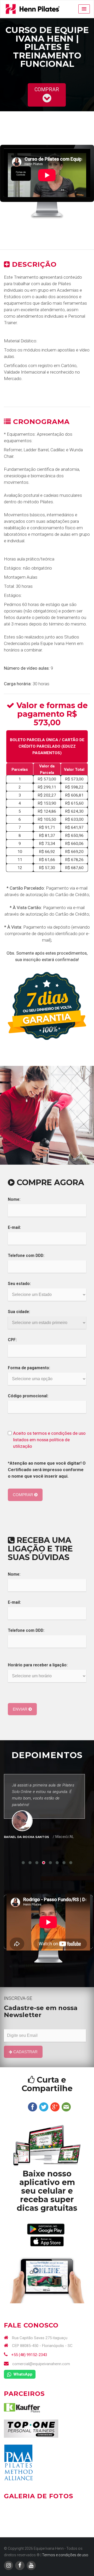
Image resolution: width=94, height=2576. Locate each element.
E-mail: (14, 1228)
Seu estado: (19, 1284)
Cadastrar (25, 2052)
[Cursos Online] (47, 2145)
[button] (84, 9)
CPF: (12, 1340)
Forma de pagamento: (29, 1368)
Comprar (23, 1495)
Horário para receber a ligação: (38, 1665)
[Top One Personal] (31, 2428)
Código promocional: (28, 1396)
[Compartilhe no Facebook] (32, 2107)
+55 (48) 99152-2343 (29, 2355)
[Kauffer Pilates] (22, 2407)
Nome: (14, 1199)
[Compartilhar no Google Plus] (54, 2107)
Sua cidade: (19, 1312)
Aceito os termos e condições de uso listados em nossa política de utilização (49, 1440)
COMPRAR (47, 90)
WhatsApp (22, 2374)
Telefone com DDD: (26, 1256)
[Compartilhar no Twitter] (43, 2107)
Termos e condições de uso (65, 2555)
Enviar (21, 1709)
